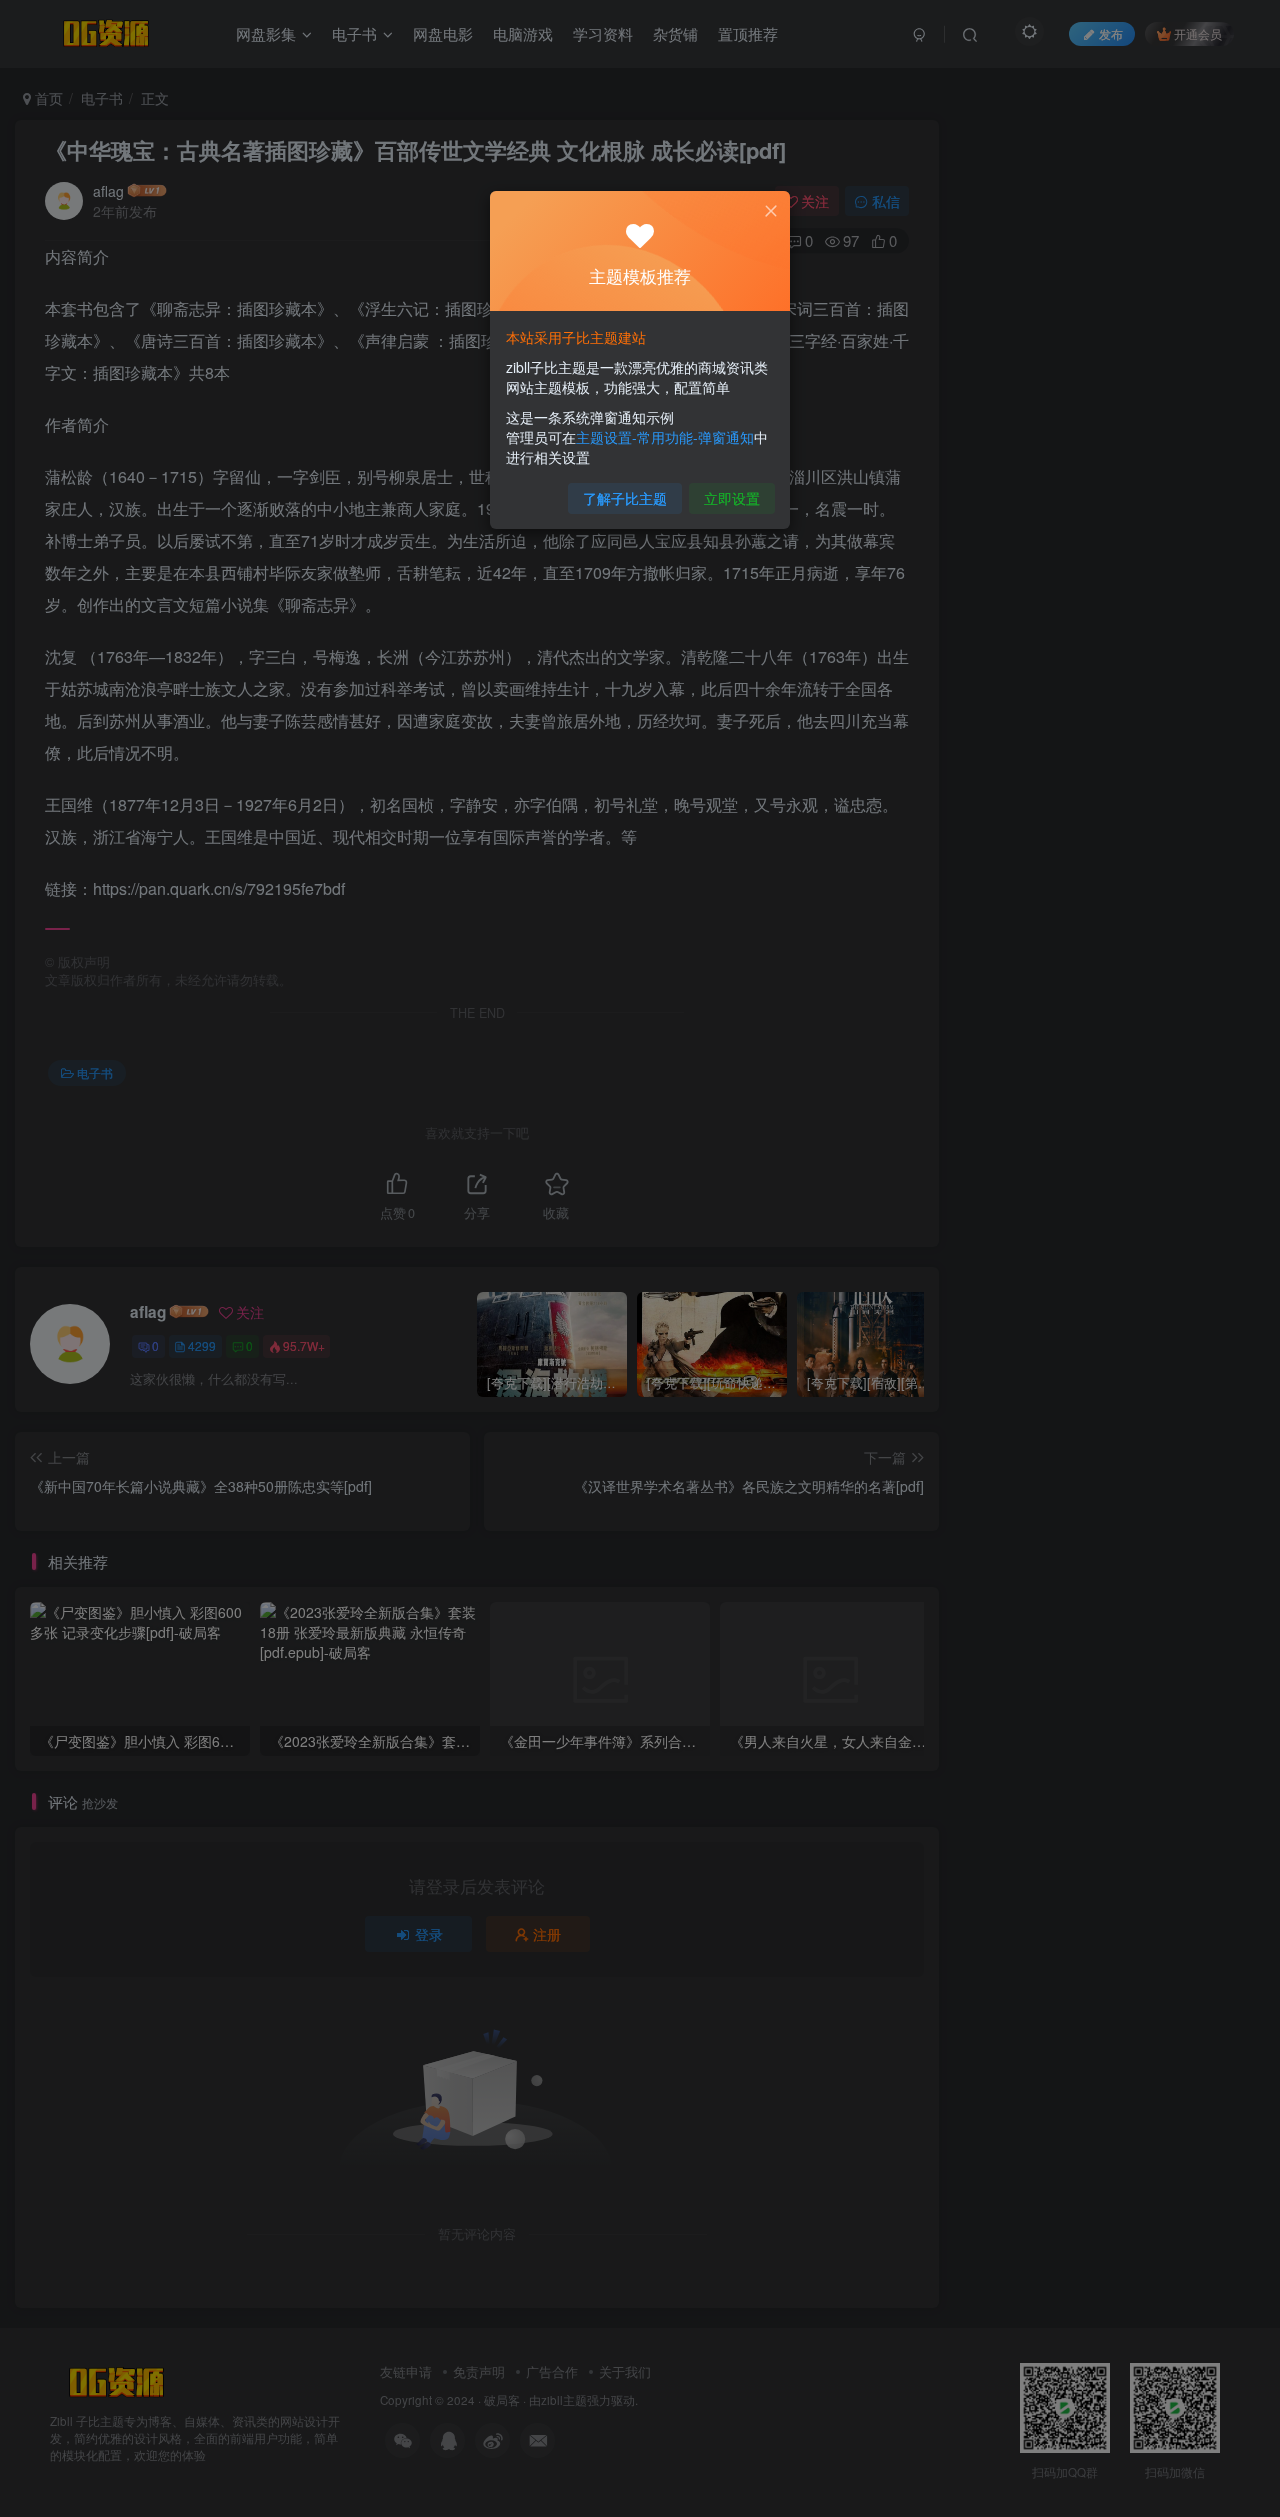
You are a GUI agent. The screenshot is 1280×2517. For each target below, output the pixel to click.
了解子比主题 (625, 498)
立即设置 (732, 498)
